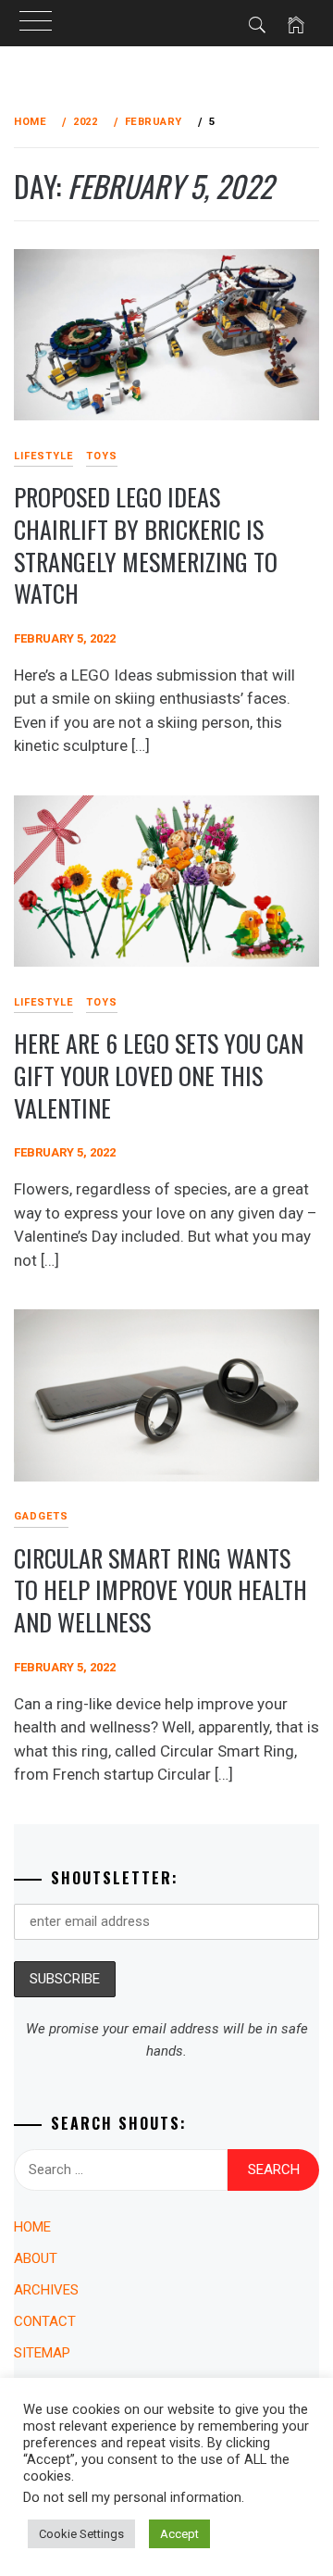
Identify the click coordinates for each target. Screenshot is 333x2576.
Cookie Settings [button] (81, 2534)
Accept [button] (179, 2534)
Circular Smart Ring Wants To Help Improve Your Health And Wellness (160, 1590)
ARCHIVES (46, 2290)
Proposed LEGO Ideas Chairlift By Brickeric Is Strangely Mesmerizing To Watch (146, 545)
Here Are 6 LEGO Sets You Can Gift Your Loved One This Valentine (159, 1075)
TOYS (102, 456)
